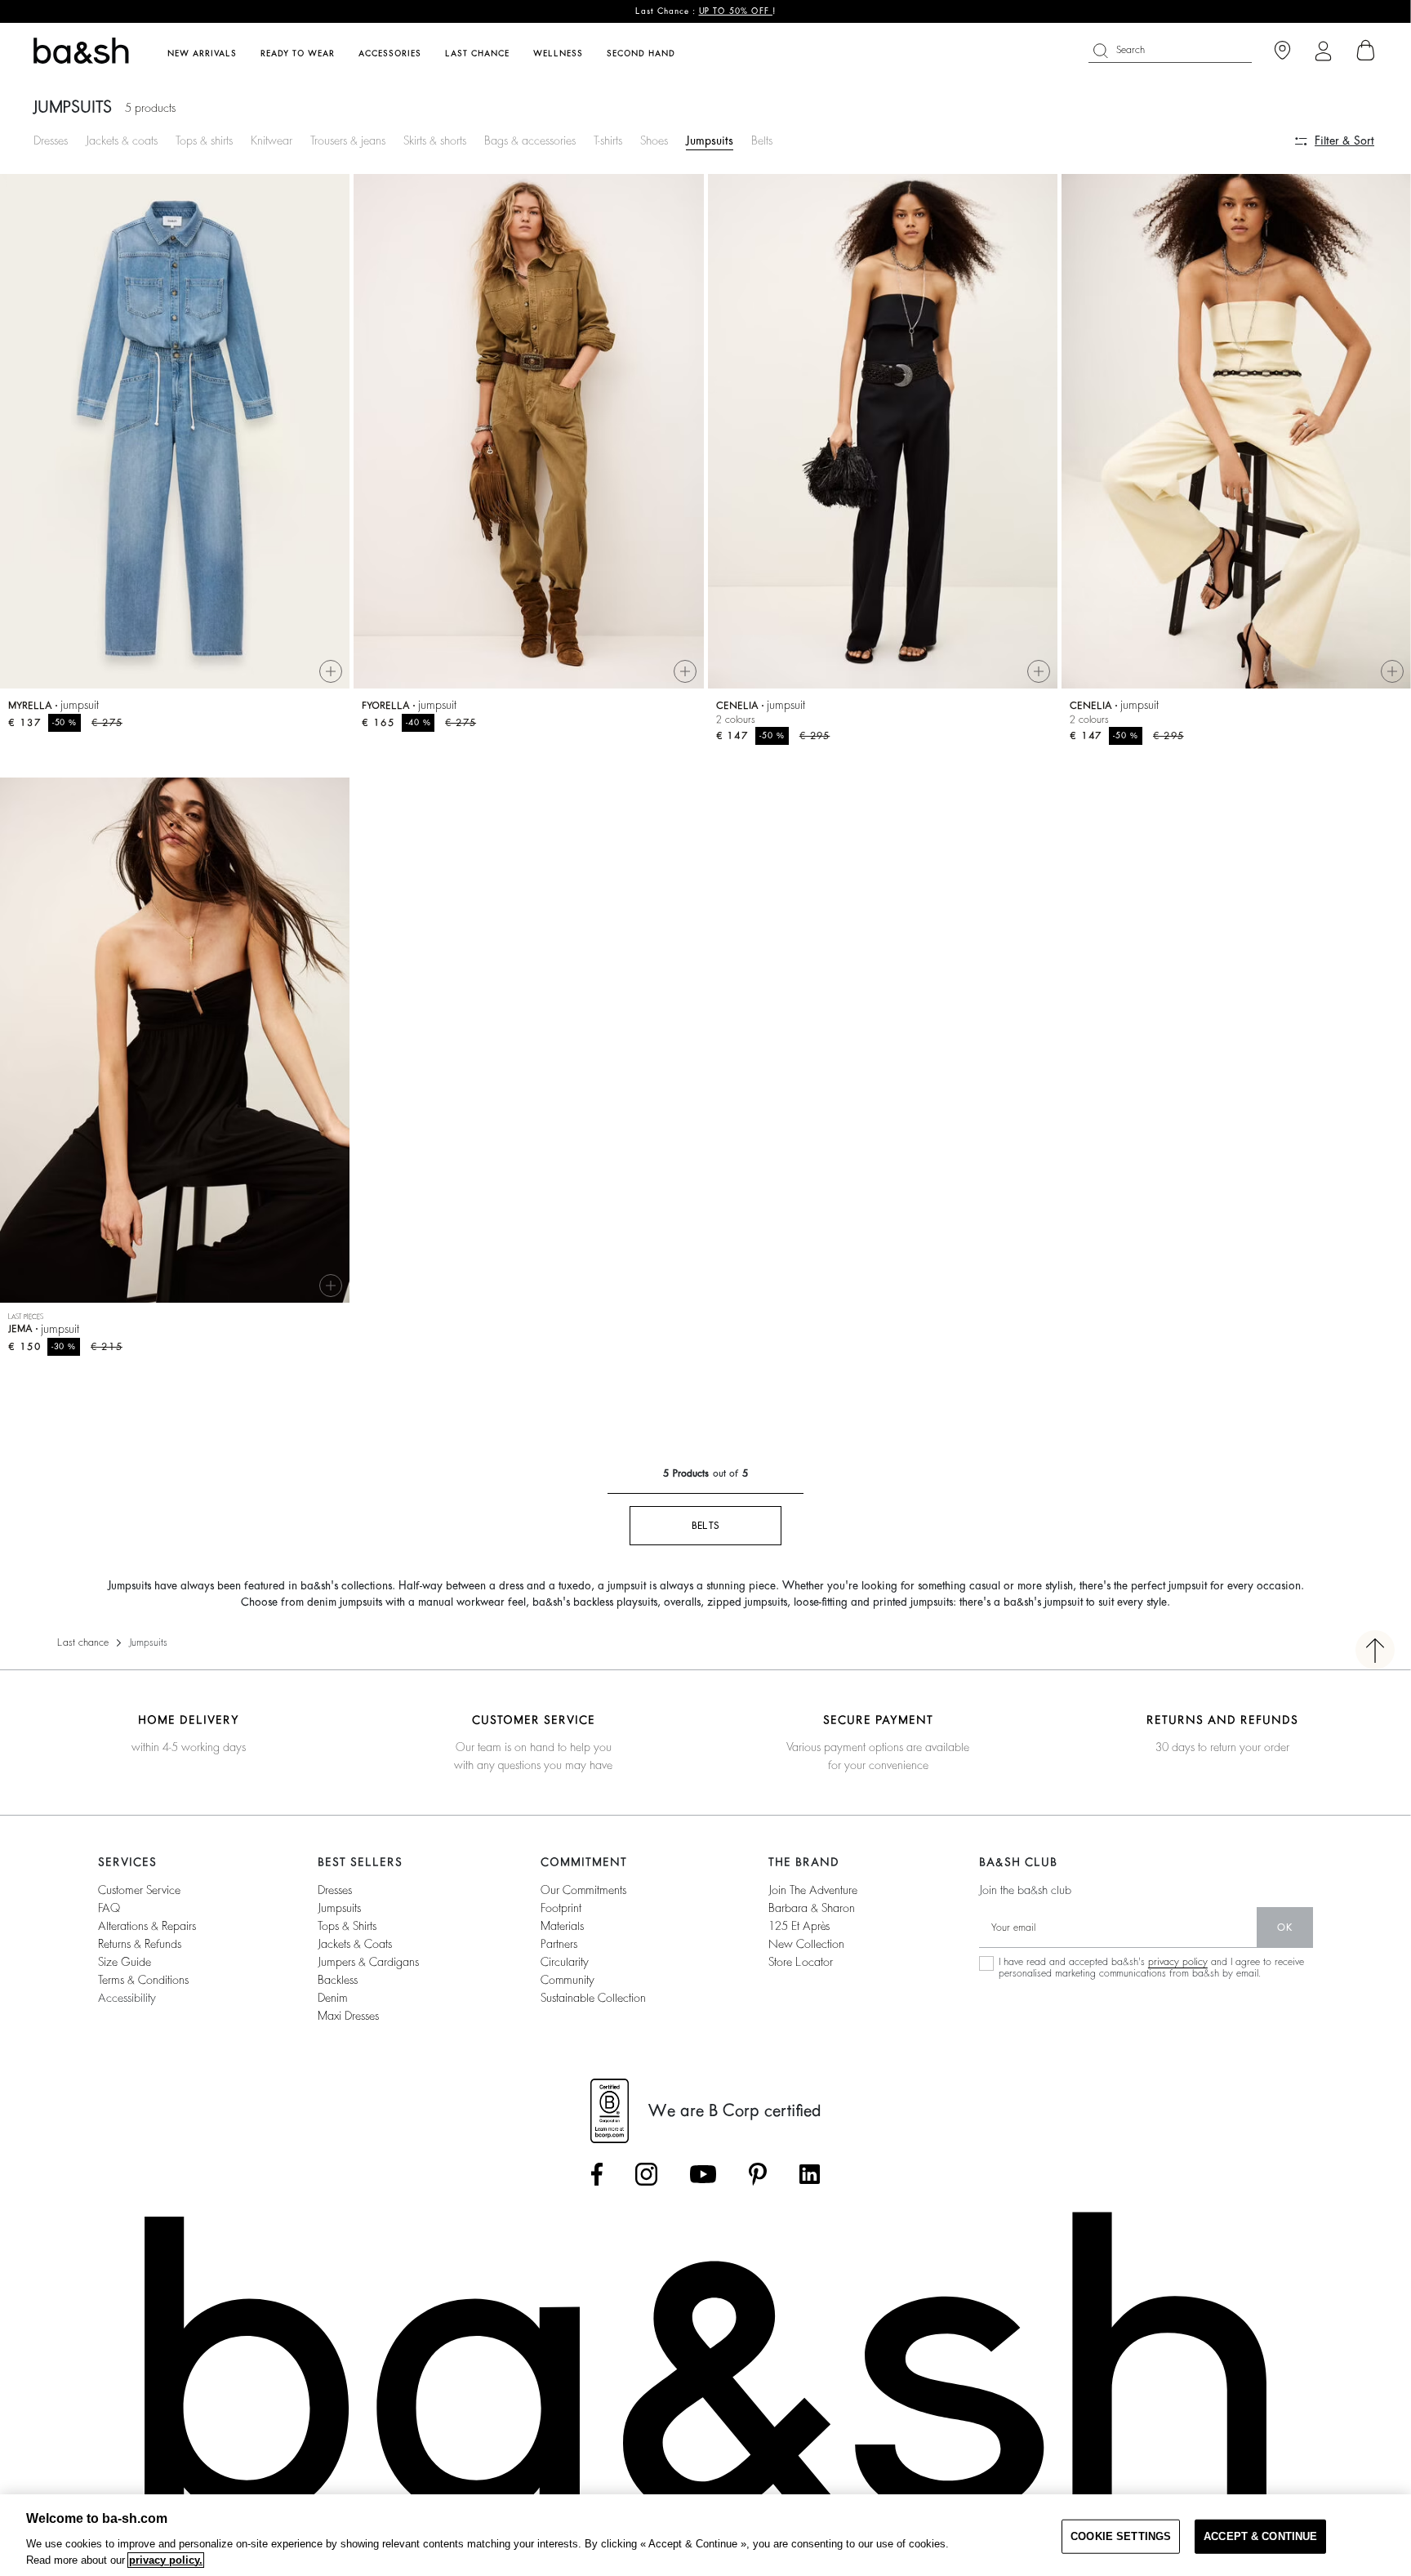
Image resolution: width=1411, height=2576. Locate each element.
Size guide (125, 1962)
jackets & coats (355, 1944)
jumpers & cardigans (368, 1962)
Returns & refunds (140, 1944)
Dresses (51, 140)
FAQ (109, 1908)
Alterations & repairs (147, 1926)
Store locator (801, 1962)
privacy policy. (166, 2560)
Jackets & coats (122, 140)
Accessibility (127, 1998)
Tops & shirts (204, 140)
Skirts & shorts (435, 140)
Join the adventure (813, 1890)
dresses (335, 1890)
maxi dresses (348, 2016)
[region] (705, 2535)
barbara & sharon (812, 1908)
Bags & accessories (530, 140)
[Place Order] (1366, 51)
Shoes (654, 140)
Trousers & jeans (348, 140)
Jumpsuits (710, 140)
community (568, 1980)
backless (338, 1980)
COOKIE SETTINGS (1121, 2536)
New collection (806, 1944)
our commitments (583, 1890)
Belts (762, 140)
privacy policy (1178, 1962)
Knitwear (272, 140)
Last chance (83, 1642)
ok (1285, 1928)
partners (559, 1944)
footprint (561, 1908)
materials (562, 1926)
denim (333, 1998)
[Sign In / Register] (1323, 51)
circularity (565, 1962)
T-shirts (608, 140)
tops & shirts (347, 1926)
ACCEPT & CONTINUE (1260, 2536)
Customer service (139, 1890)
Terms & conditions (143, 1980)
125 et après (799, 1926)
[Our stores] (1282, 51)
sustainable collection (593, 1998)
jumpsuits (339, 1908)
